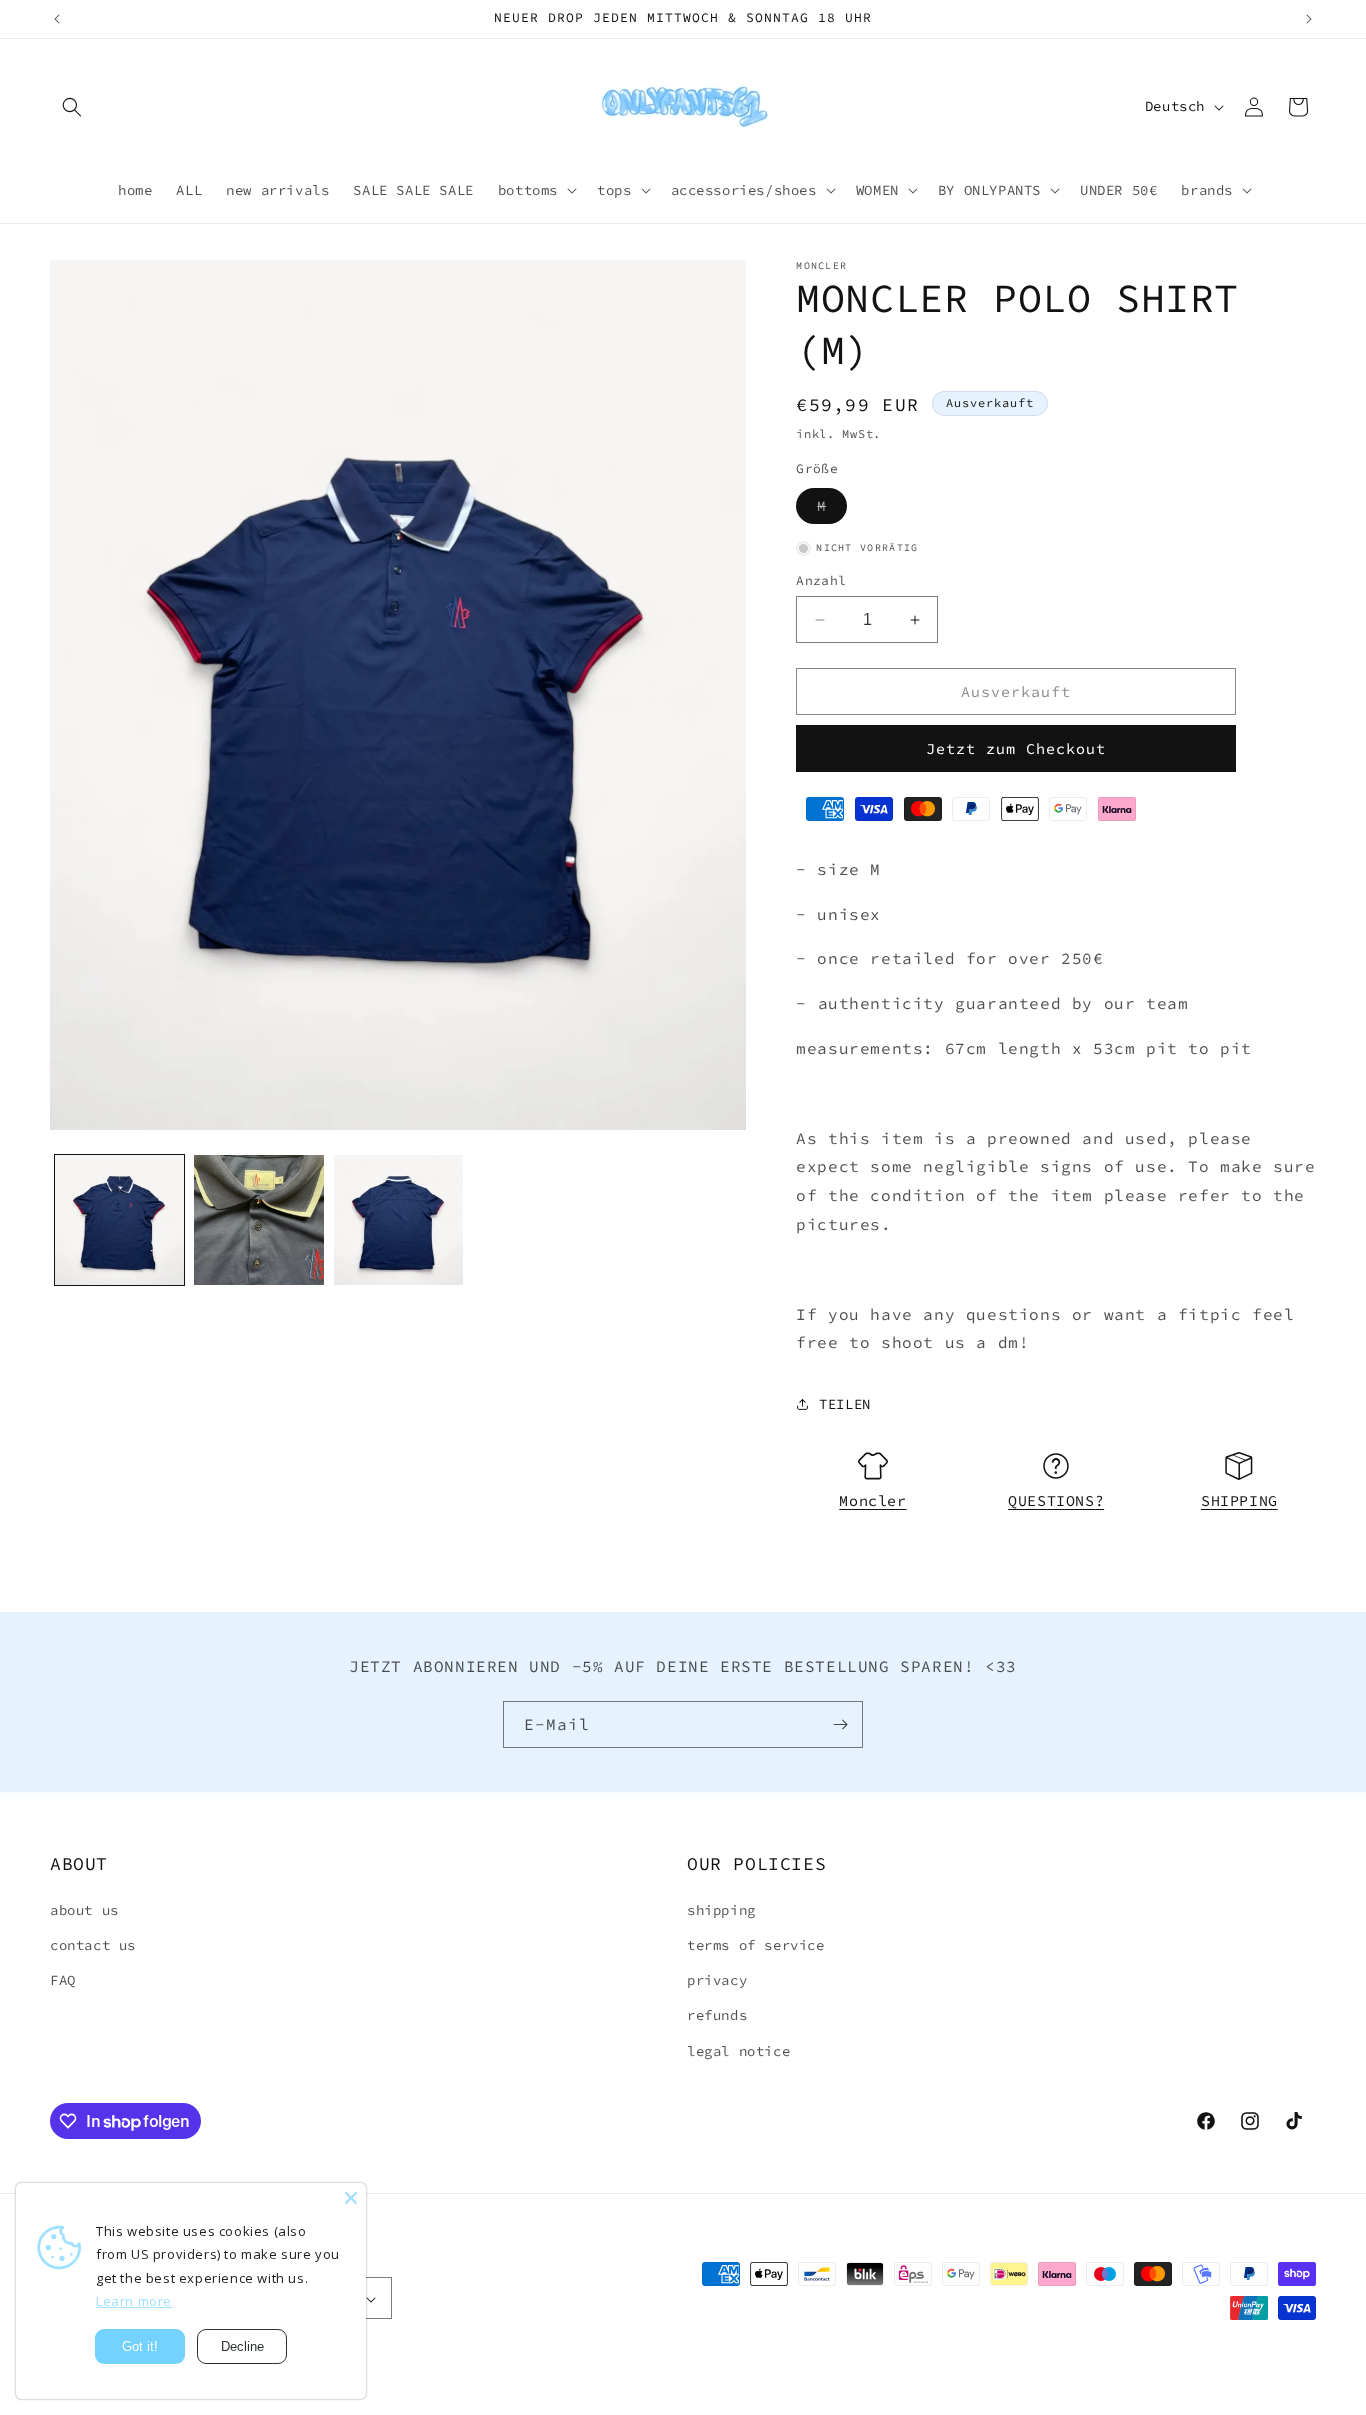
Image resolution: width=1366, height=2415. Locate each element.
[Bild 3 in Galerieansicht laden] (398, 1219)
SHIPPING (1239, 1500)
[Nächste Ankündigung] (1309, 19)
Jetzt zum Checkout (1016, 748)
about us (84, 1910)
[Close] (351, 2198)
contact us (93, 1945)
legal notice (738, 2051)
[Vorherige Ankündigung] (57, 19)
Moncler (872, 1500)
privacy (717, 1981)
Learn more (134, 2301)
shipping (721, 1910)
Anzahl (821, 580)
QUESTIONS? (1056, 1500)
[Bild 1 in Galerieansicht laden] (119, 1219)
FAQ (63, 1981)
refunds (717, 2016)
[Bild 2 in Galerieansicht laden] (258, 1219)
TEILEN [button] (845, 1404)
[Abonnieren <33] (840, 1724)
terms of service (756, 1945)
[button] (72, 107)
